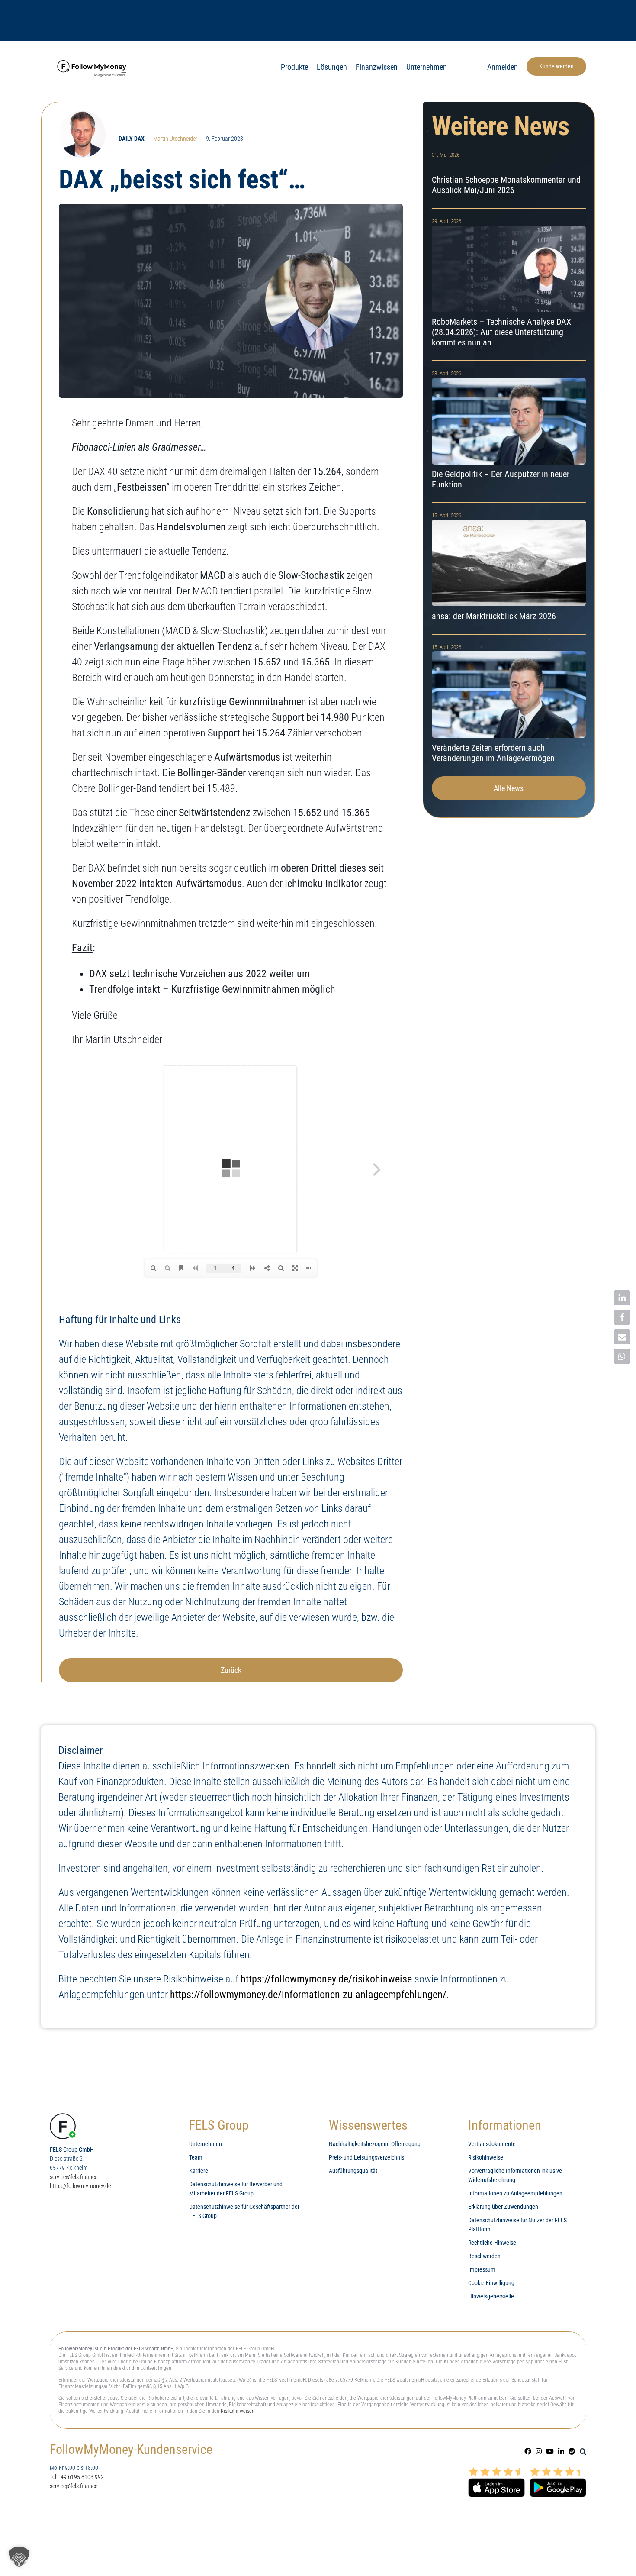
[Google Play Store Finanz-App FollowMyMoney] (558, 2470)
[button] (583, 2451)
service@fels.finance (74, 2177)
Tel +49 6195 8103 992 (77, 2477)
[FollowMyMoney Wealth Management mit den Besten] (93, 59)
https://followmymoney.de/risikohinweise (326, 1979)
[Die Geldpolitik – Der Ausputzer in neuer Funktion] (509, 432)
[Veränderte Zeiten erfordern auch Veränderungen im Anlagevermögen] (509, 705)
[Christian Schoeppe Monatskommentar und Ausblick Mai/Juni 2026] (509, 175)
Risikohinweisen (238, 2411)
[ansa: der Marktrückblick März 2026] (509, 568)
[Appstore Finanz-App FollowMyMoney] (496, 2470)
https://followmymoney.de (80, 2186)
